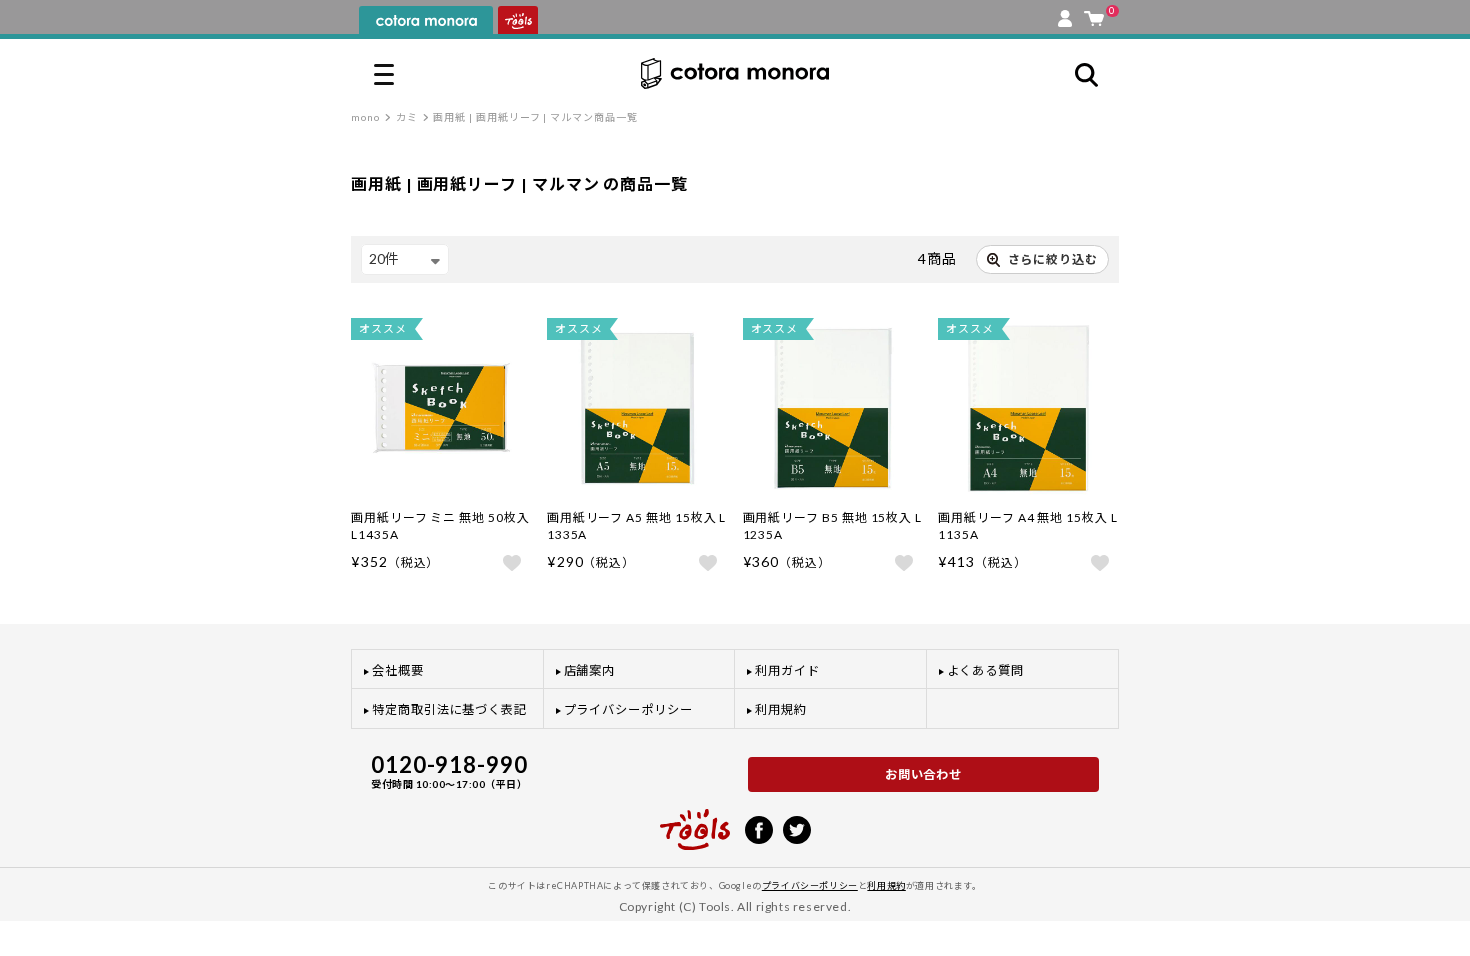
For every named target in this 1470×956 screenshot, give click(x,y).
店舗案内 (590, 670)
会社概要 (398, 670)
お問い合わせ (924, 774)
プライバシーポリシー (628, 709)
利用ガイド (787, 670)
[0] (1094, 14)
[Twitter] (797, 828)
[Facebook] (759, 828)
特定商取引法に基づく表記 (449, 709)
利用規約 (781, 709)
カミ (407, 117)
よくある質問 (986, 670)
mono (365, 117)
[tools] (695, 821)
